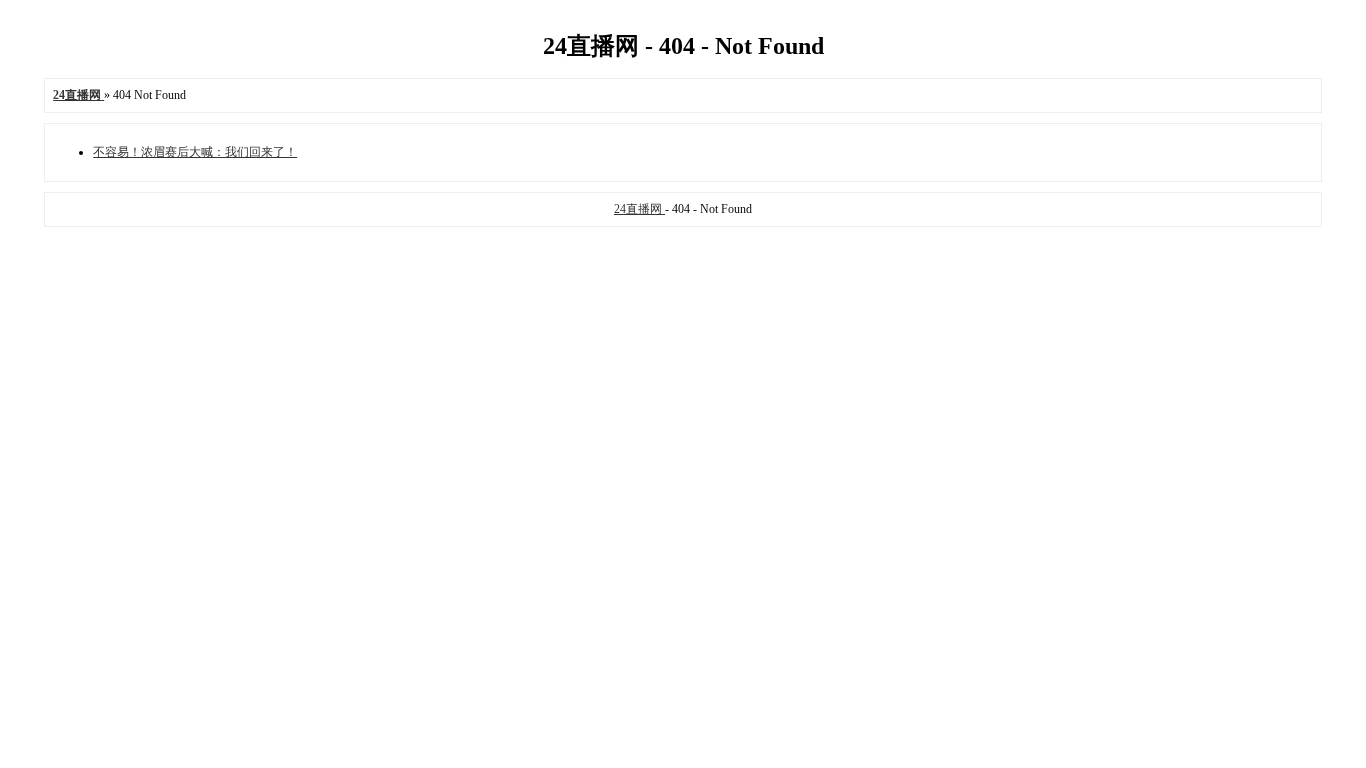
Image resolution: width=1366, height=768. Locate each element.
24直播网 (639, 209)
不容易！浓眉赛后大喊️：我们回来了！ (195, 152)
